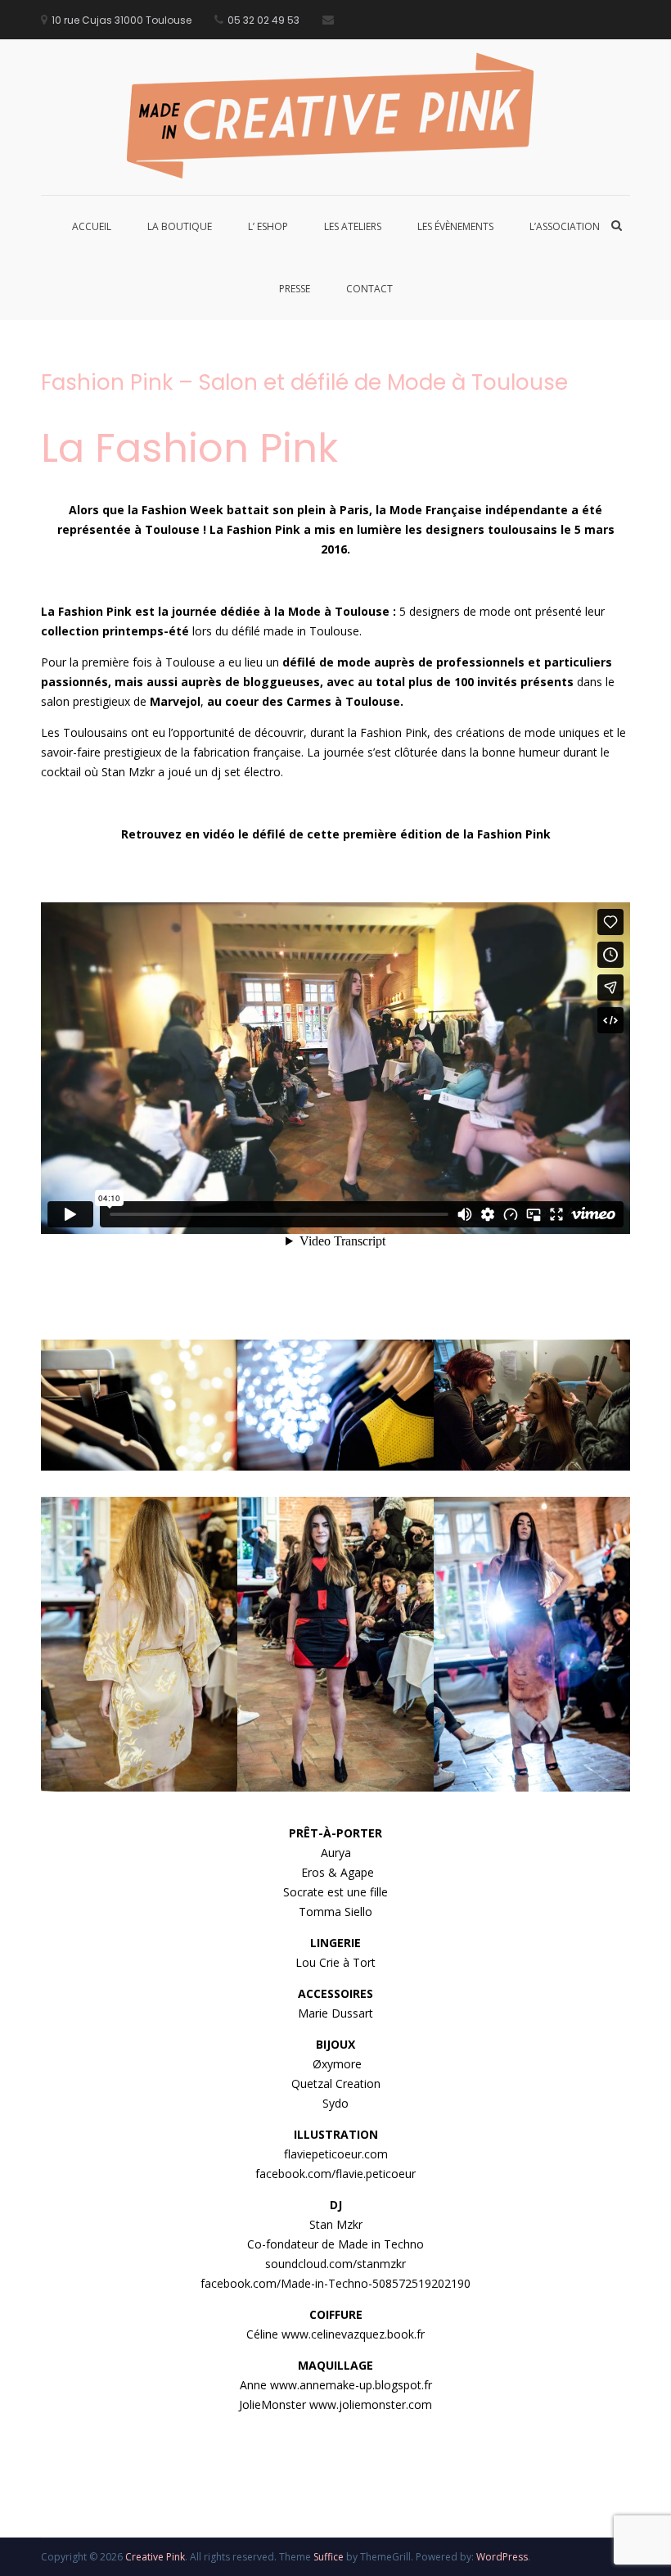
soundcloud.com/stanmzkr (335, 2264)
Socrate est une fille (335, 1892)
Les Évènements (455, 226)
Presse (295, 289)
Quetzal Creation (336, 2083)
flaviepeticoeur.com (336, 2154)
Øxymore (335, 2064)
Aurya (336, 1853)
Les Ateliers (353, 226)
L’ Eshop (268, 226)
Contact (369, 289)
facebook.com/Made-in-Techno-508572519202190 (335, 2283)
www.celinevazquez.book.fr (353, 2334)
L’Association (565, 226)
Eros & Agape (336, 1872)
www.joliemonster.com (371, 2404)
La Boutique (180, 226)
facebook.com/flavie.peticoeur (335, 2174)
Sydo (335, 2103)
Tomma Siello (335, 1912)
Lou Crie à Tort (335, 1962)
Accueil (92, 226)
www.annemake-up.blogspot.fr (351, 2385)
